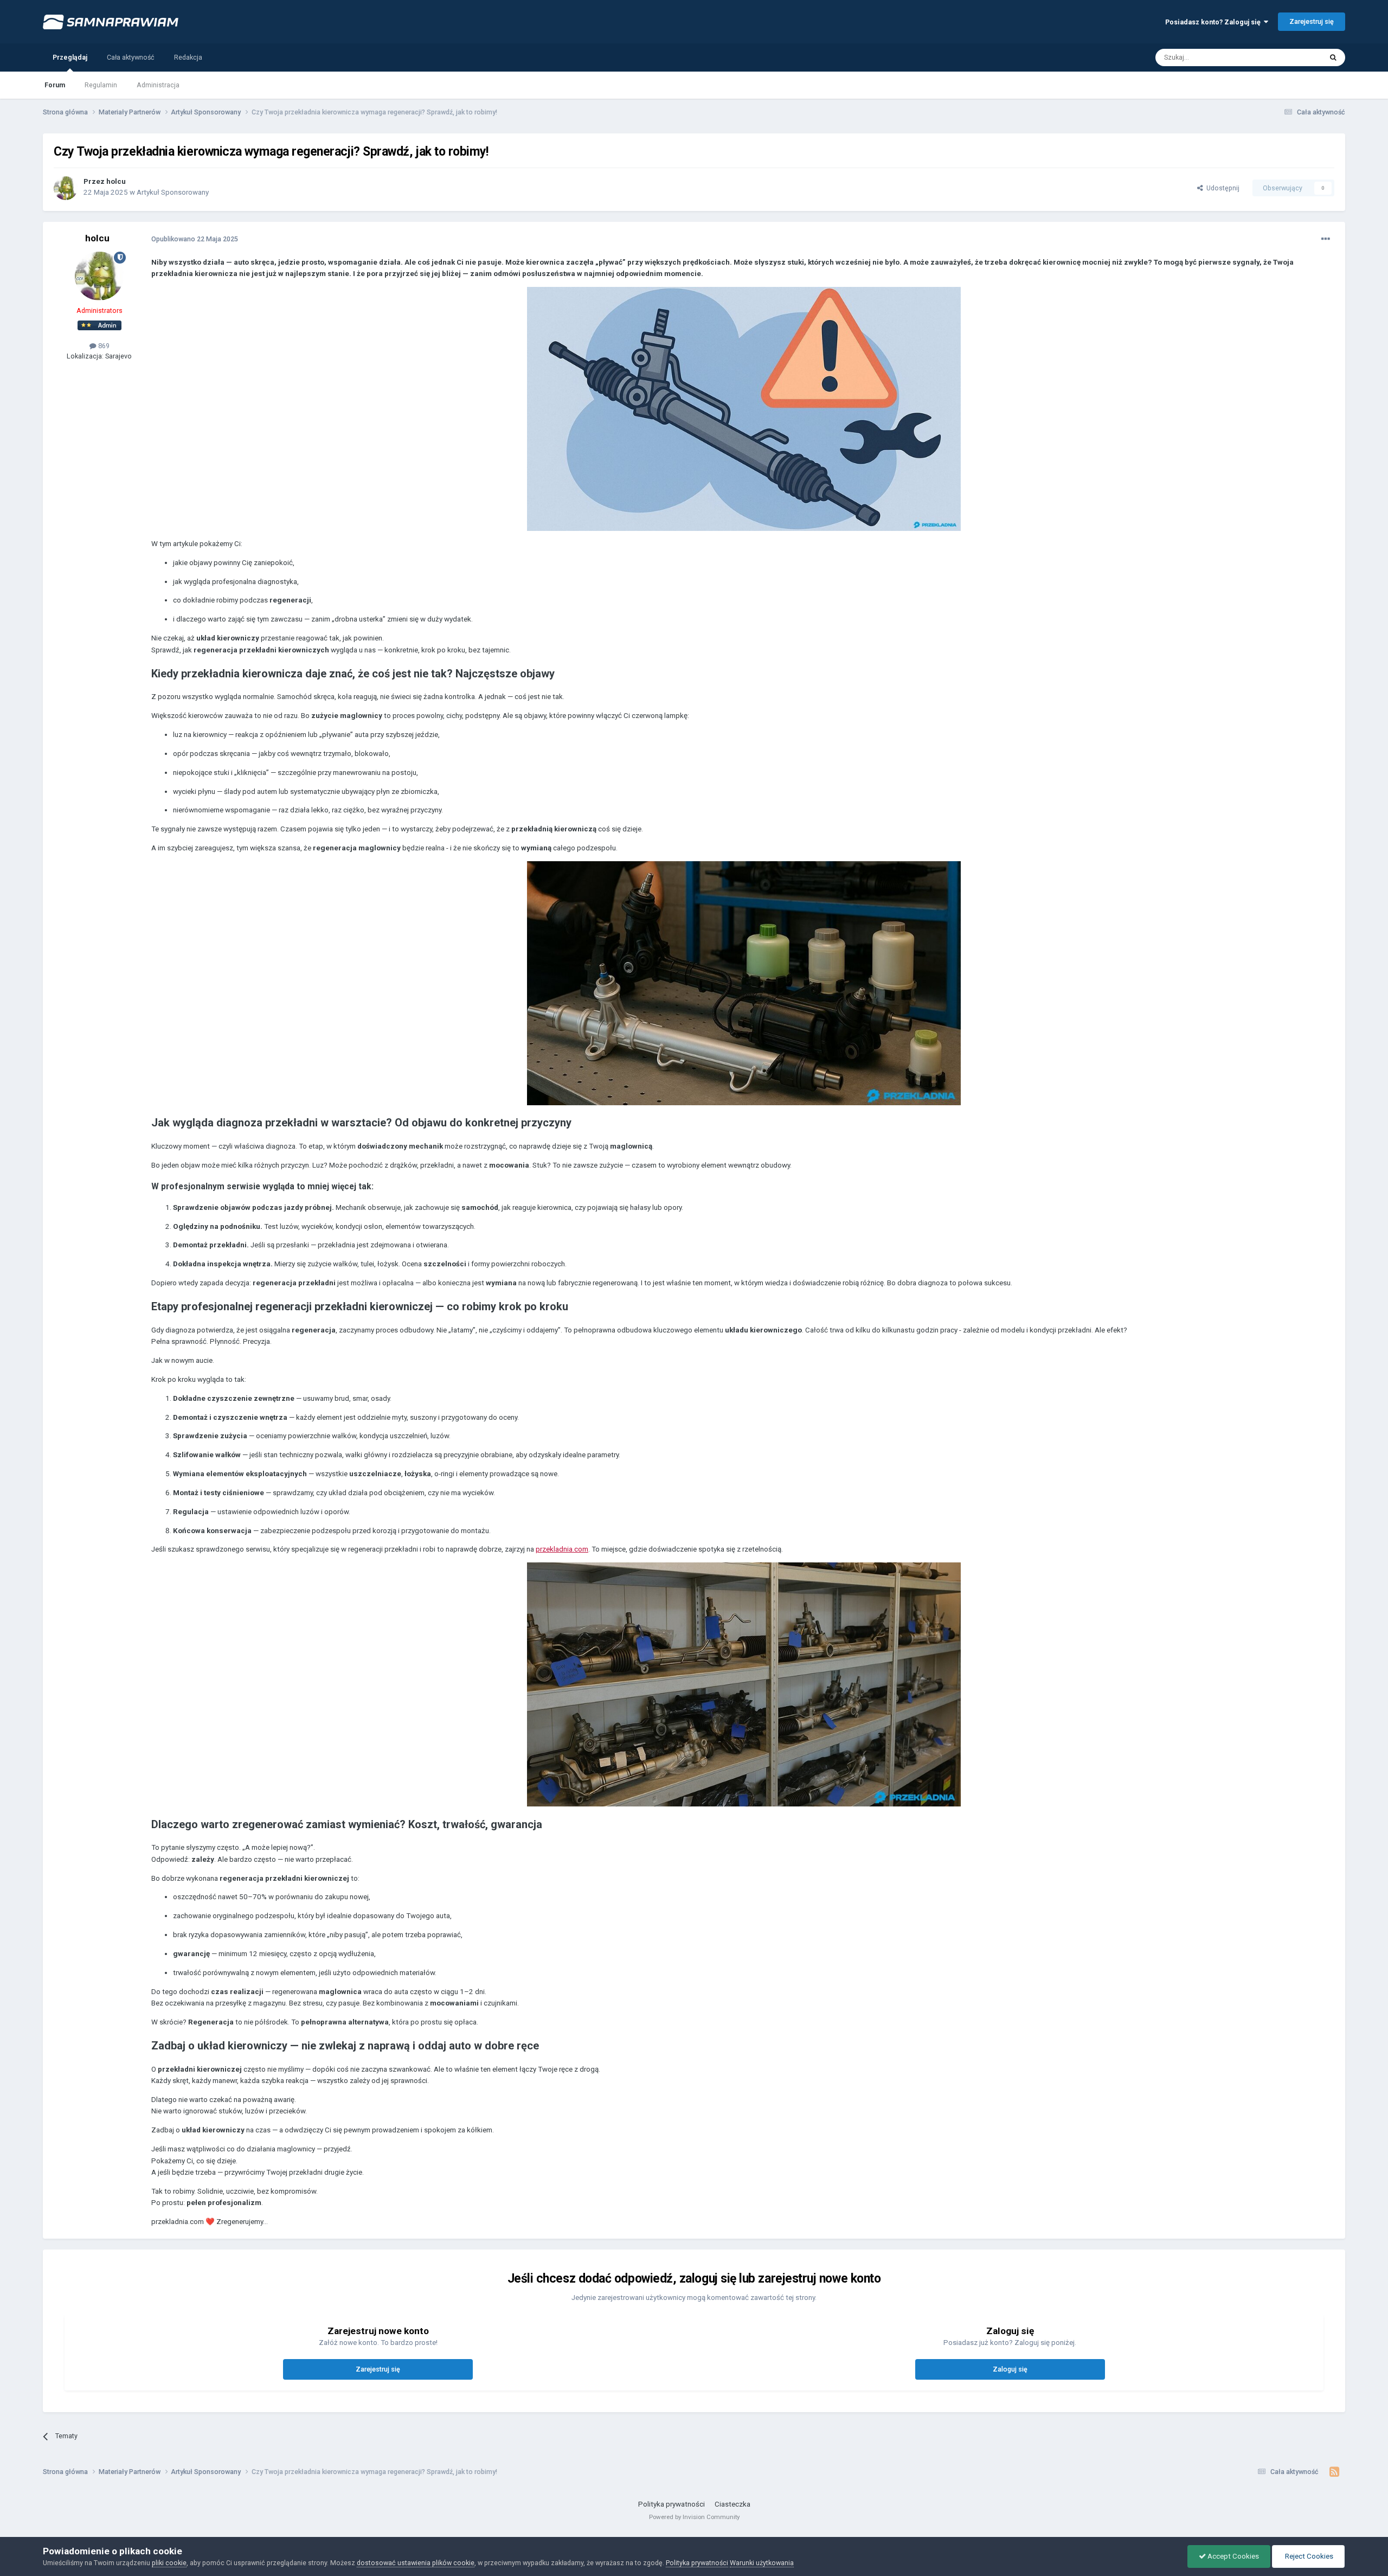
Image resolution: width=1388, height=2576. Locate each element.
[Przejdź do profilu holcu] (66, 188)
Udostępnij (1221, 188)
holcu (116, 181)
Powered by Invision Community (694, 2517)
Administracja (158, 85)
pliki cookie (169, 2563)
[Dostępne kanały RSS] (1335, 2472)
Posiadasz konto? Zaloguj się (1214, 22)
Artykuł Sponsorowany (173, 192)
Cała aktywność (131, 57)
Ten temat (1293, 57)
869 (103, 346)
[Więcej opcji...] (1326, 239)
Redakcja (188, 57)
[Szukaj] (1333, 57)
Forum (55, 85)
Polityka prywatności (671, 2504)
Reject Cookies (1308, 2556)
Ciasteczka (732, 2504)
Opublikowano (195, 239)
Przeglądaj (70, 57)
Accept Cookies (1232, 2556)
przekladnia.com (562, 1549)
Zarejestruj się (1312, 21)
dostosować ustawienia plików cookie (416, 2563)
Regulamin (101, 85)
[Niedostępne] (744, 408)
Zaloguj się (1010, 2369)
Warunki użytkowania (762, 2563)
